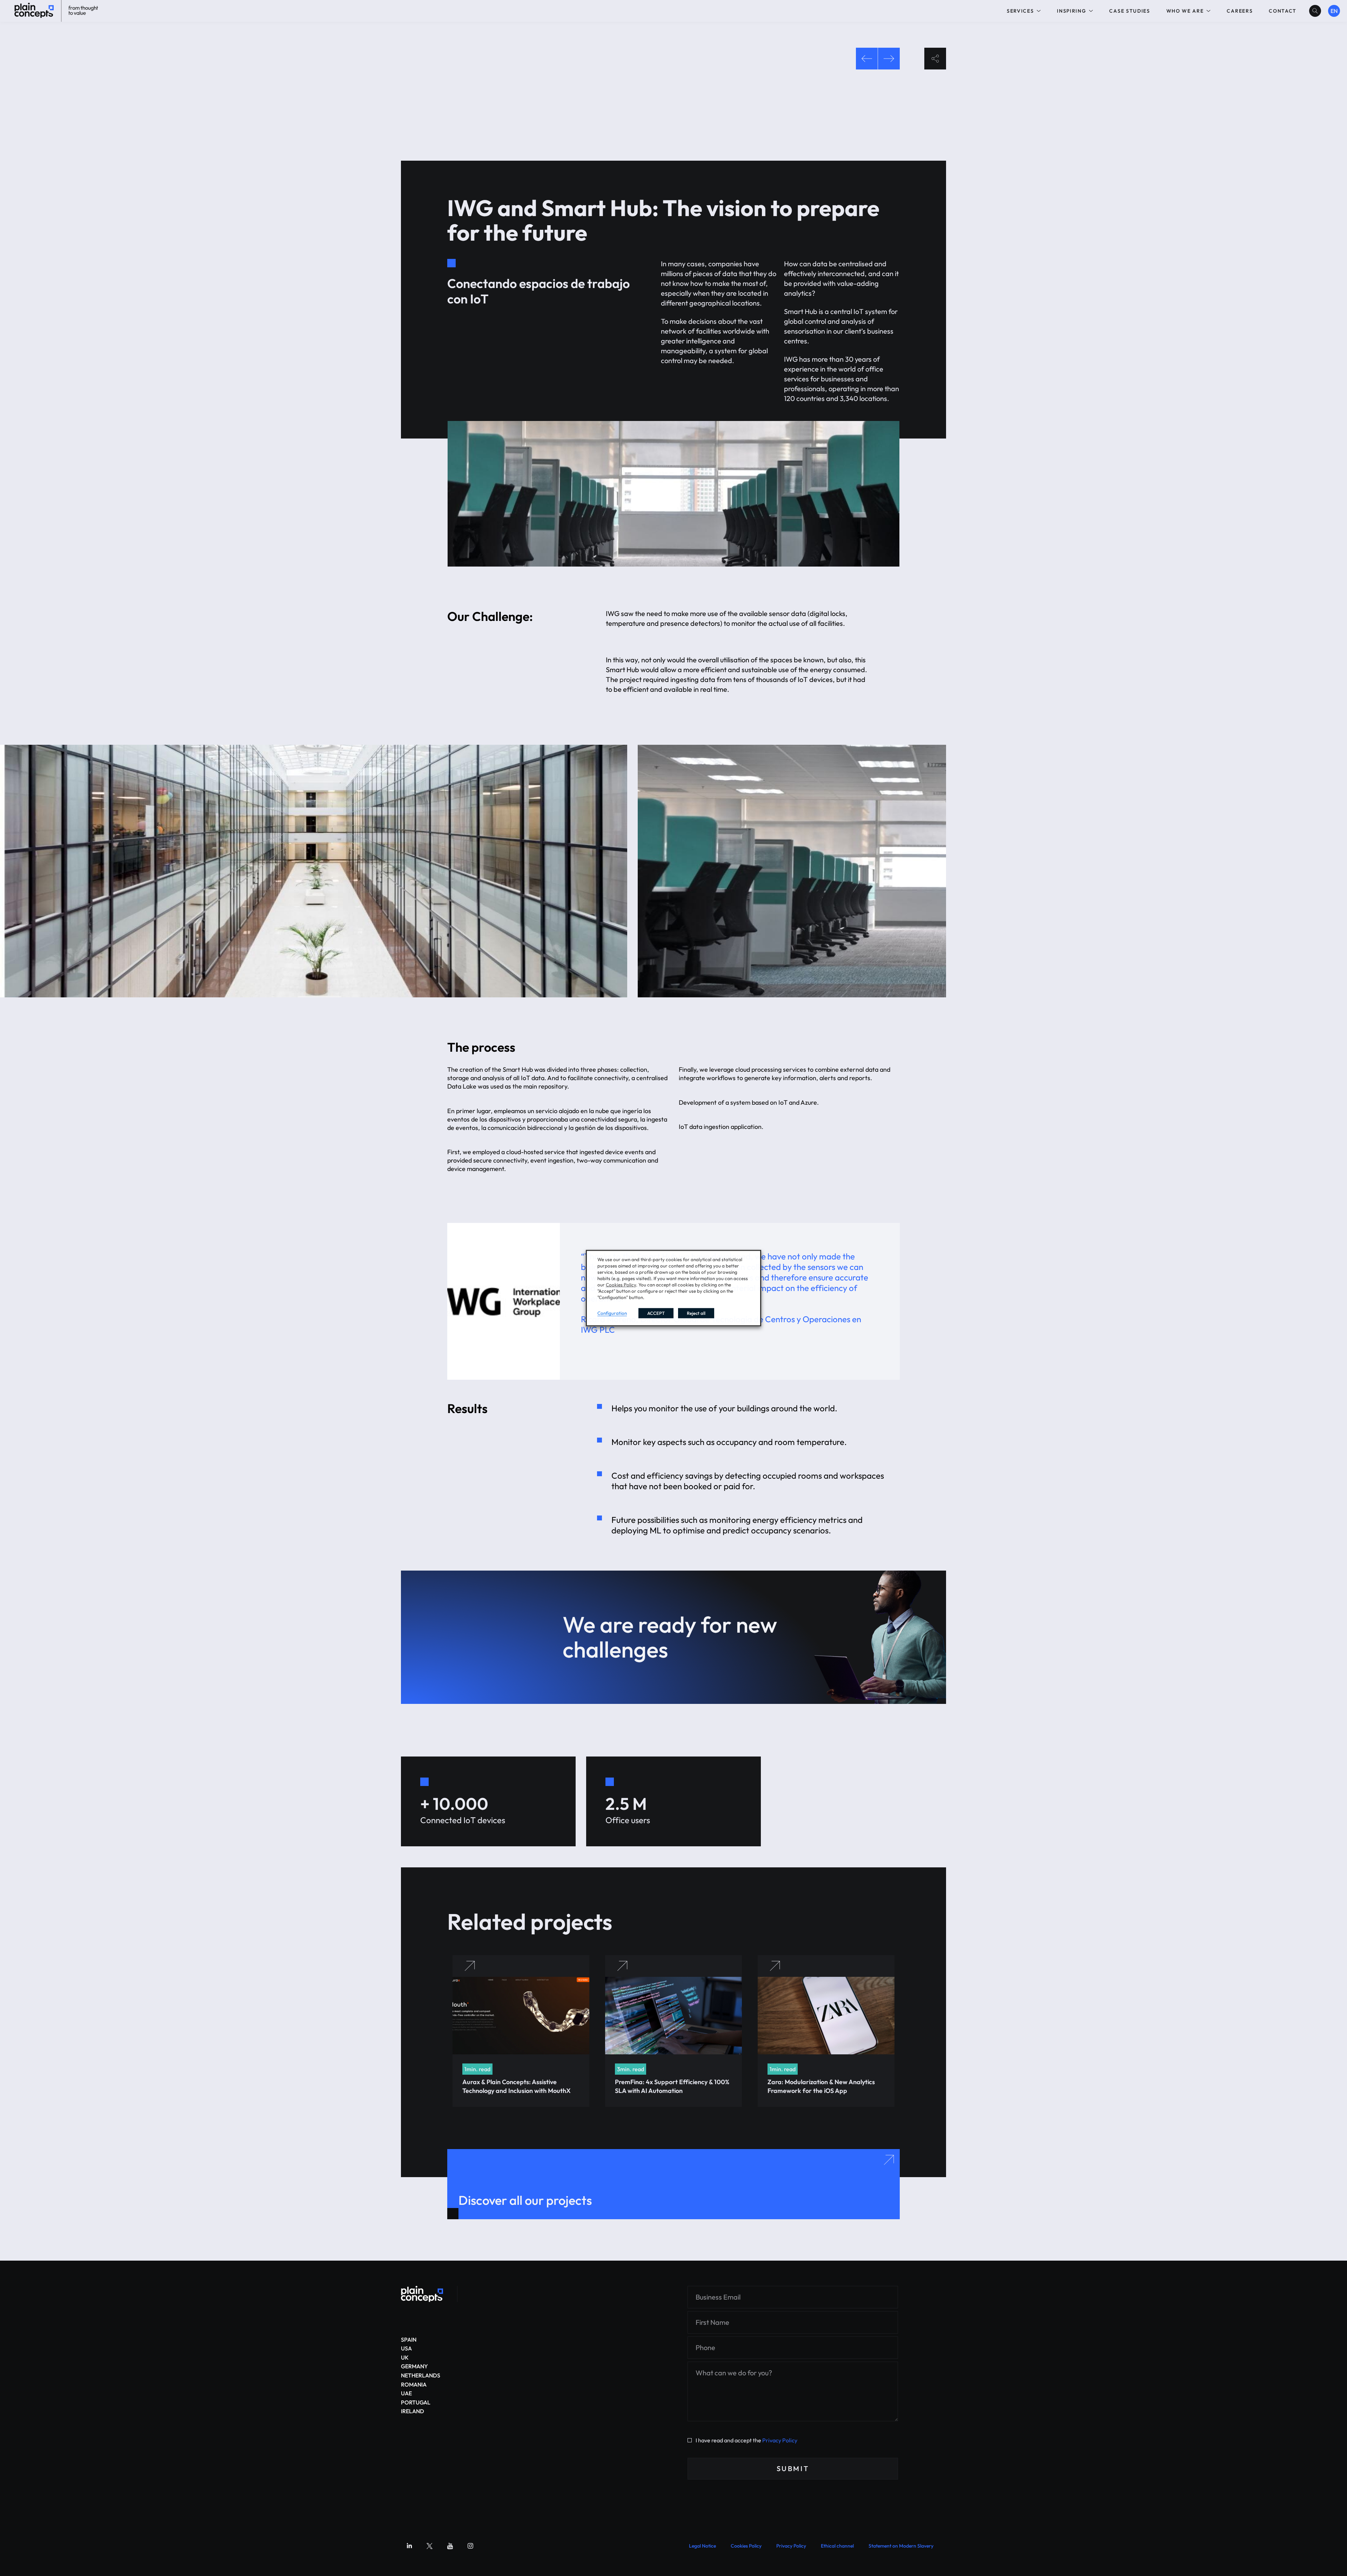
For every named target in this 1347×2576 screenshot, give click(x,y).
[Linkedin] (409, 2546)
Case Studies (1130, 11)
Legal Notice (702, 2546)
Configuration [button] (612, 1313)
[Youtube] (450, 2546)
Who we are (1185, 11)
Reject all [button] (696, 1313)
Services (1020, 11)
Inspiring (1071, 11)
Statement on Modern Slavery (901, 2546)
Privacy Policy (780, 2440)
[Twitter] (430, 2546)
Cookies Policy (746, 2546)
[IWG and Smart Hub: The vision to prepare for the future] (422, 2294)
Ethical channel (837, 2546)
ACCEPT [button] (656, 1313)
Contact (1283, 11)
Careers (1240, 11)
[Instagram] (470, 2546)
